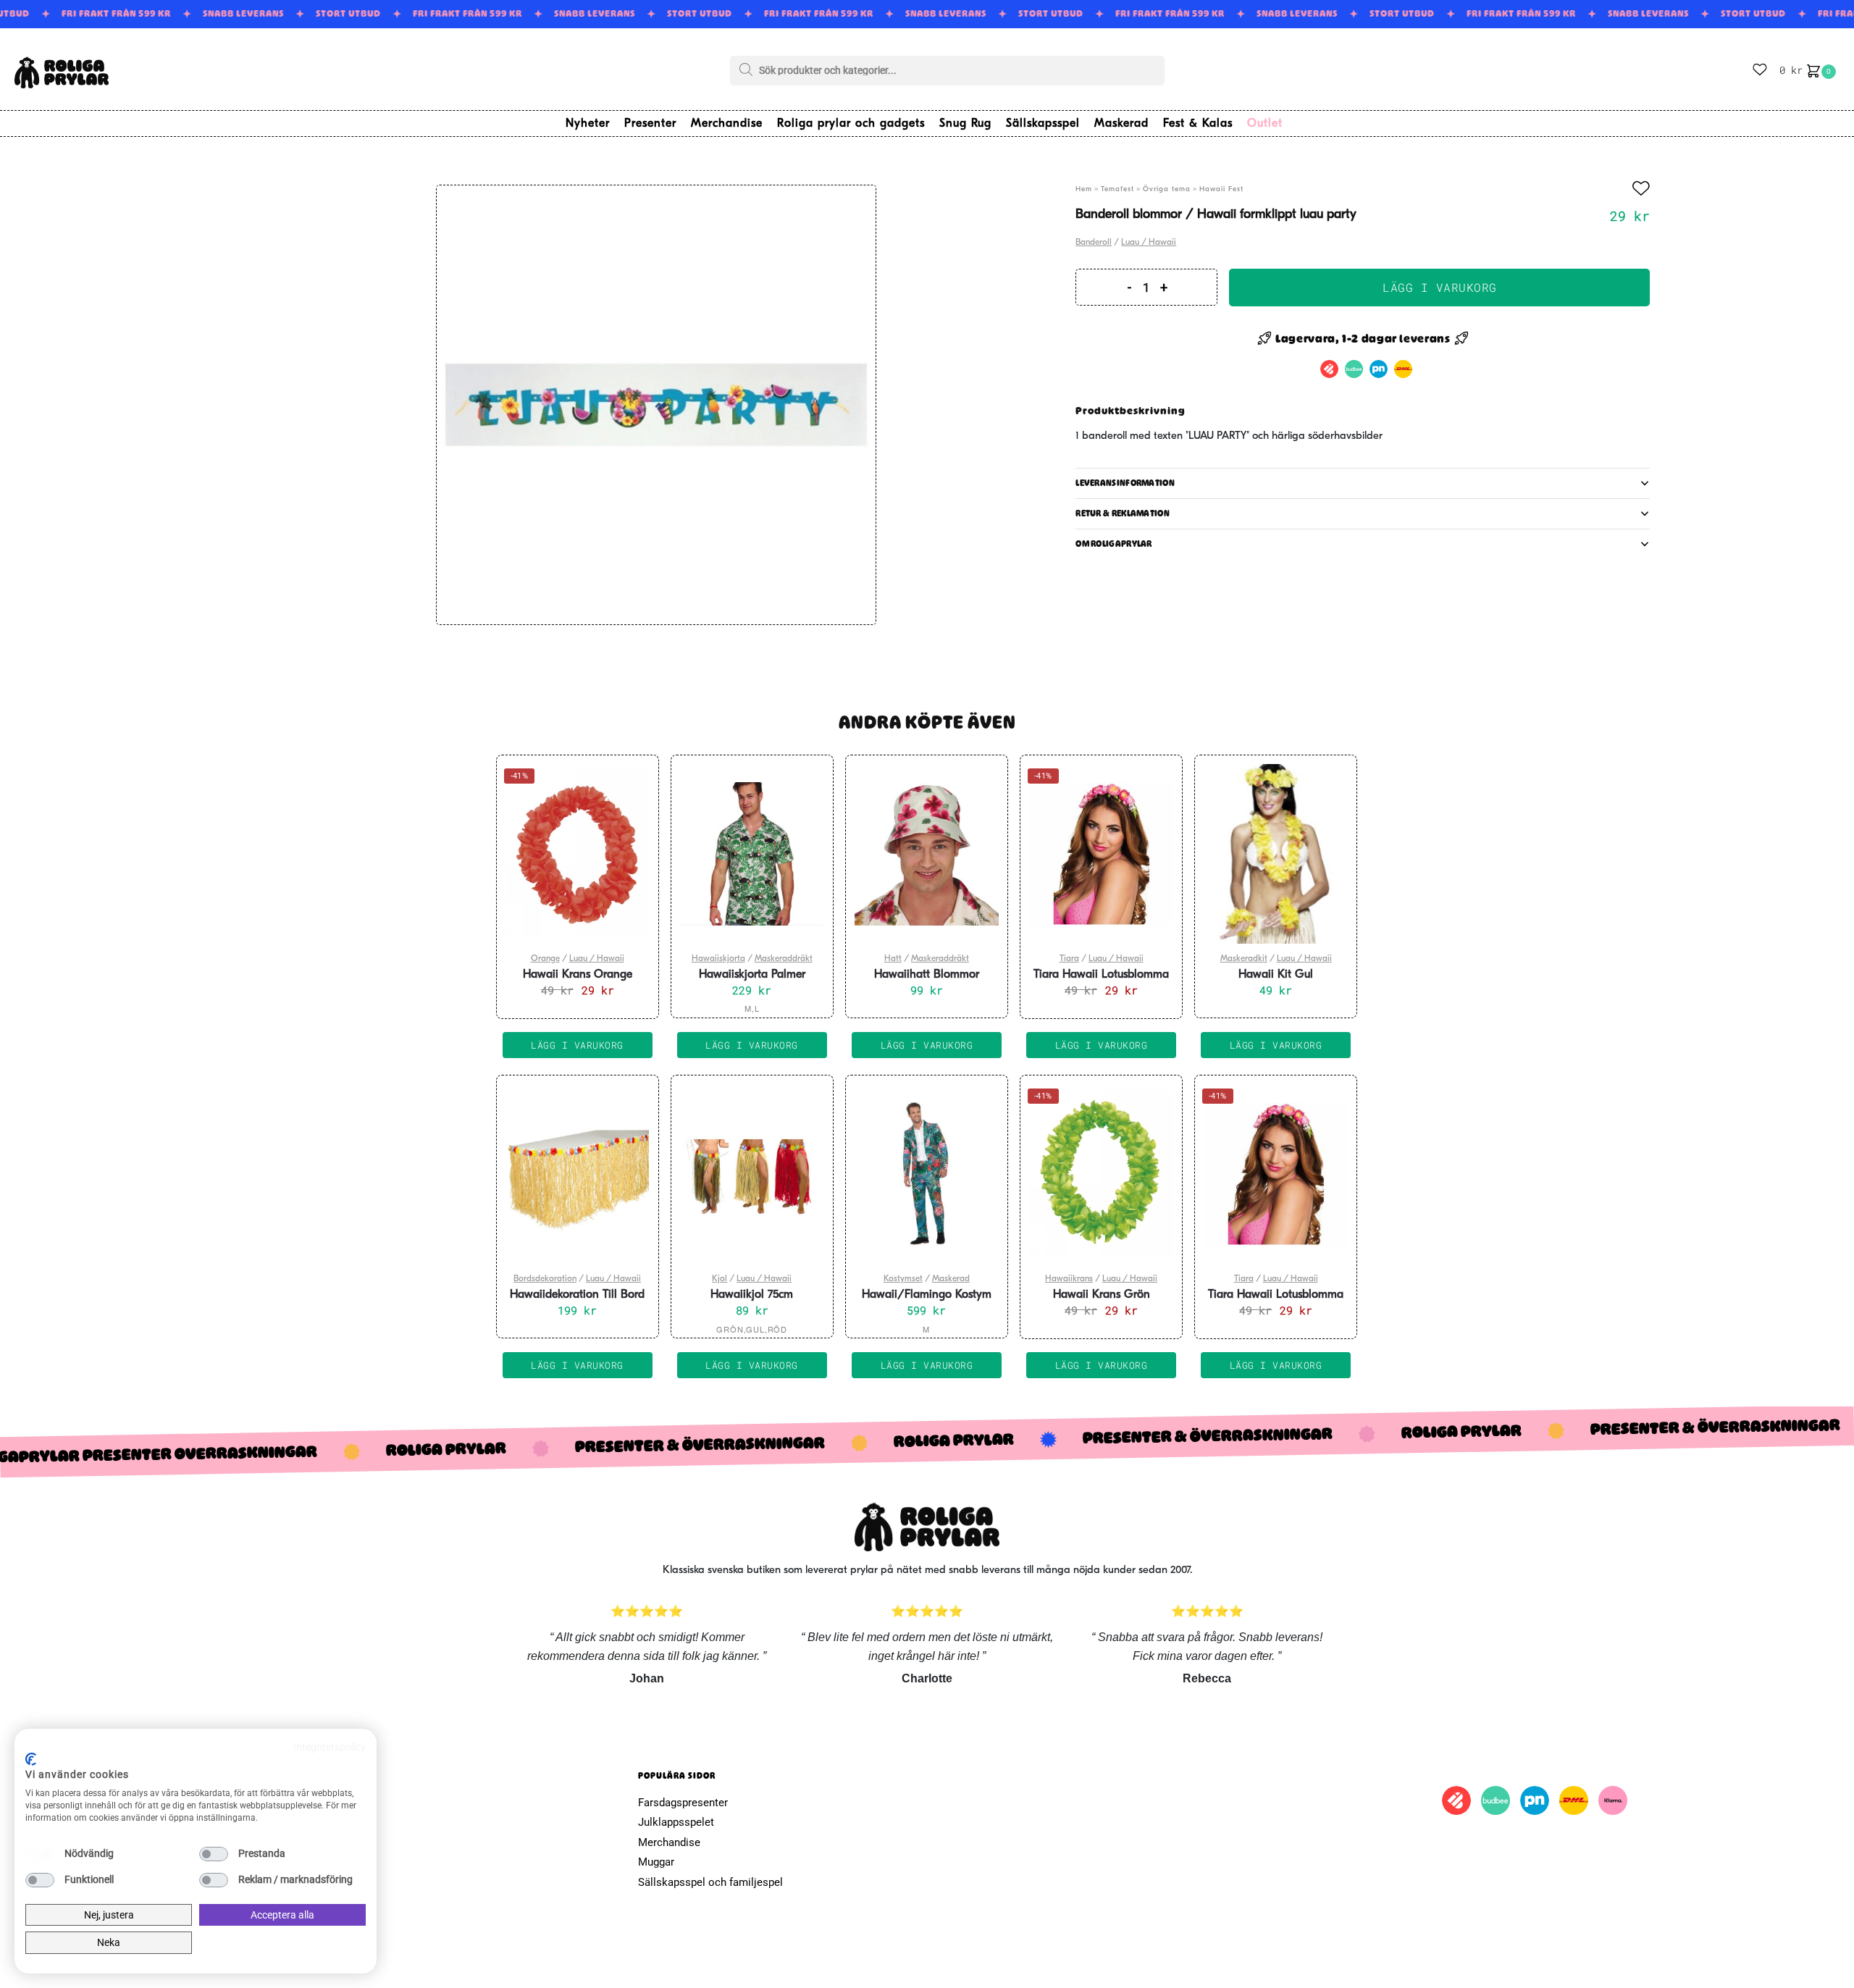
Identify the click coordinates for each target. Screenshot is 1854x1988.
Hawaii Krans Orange (578, 975)
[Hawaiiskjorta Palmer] (752, 854)
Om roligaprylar (1114, 544)
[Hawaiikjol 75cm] (752, 1174)
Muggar (656, 1862)
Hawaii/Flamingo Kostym (927, 1295)
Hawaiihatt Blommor (927, 975)
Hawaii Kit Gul (1276, 975)
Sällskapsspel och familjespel (710, 1882)
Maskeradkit (1244, 959)
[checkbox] (40, 1854)
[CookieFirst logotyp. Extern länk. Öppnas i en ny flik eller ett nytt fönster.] (31, 1759)
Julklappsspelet (676, 1822)
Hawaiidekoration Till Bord (577, 1295)
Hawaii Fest (1221, 189)
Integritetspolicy (330, 1747)
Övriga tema (1167, 189)
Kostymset (903, 1279)
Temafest (1117, 189)
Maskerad (951, 1279)
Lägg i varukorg (1440, 287)
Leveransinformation (1125, 483)
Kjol (720, 1279)
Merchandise (669, 1842)
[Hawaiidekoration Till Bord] (578, 1174)
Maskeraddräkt (784, 959)
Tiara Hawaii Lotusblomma (1101, 975)
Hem (1084, 189)
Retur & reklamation (1123, 513)
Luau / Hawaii (1149, 243)
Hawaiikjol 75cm (752, 1295)
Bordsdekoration (545, 1279)
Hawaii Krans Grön (1102, 1295)
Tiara (1069, 959)
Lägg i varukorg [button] (577, 1045)
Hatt (893, 959)
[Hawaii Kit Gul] (1276, 854)
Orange (545, 959)
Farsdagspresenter (683, 1803)
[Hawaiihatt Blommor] (927, 854)
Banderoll (1094, 243)
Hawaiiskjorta (718, 959)
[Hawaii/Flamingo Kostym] (927, 1174)
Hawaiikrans (1069, 1279)
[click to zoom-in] (656, 405)
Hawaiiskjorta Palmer (752, 975)
